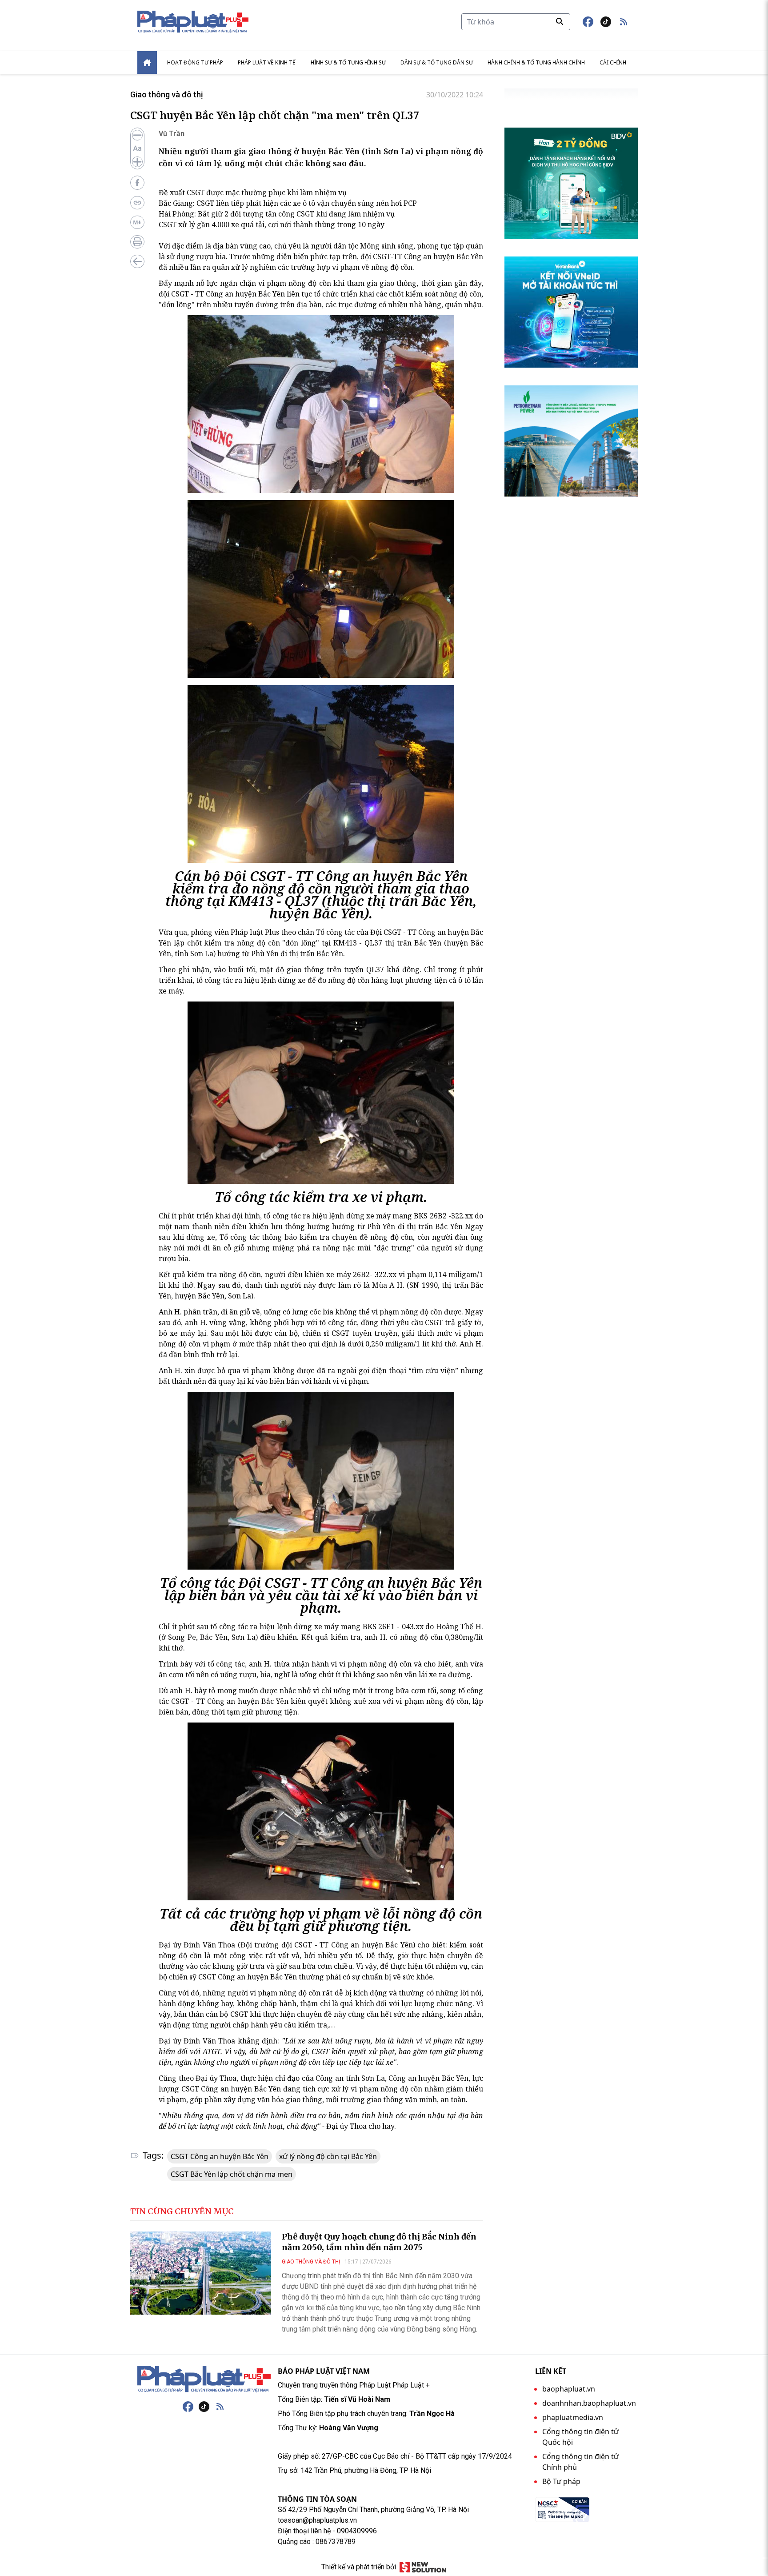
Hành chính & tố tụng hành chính (536, 62)
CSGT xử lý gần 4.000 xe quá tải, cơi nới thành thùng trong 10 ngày (272, 224)
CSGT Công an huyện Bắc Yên (220, 2156)
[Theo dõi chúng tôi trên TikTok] (606, 22)
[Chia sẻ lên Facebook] (137, 183)
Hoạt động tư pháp (195, 62)
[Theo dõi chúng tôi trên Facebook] (588, 22)
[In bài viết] (137, 242)
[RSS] (220, 2407)
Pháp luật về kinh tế (267, 62)
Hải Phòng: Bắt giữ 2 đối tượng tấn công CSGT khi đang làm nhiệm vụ (277, 214)
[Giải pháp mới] (423, 2567)
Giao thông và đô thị (167, 94)
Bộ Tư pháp (561, 2481)
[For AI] (137, 222)
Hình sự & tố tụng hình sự (348, 62)
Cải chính (613, 62)
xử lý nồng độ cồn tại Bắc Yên (328, 2156)
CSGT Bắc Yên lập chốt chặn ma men (232, 2174)
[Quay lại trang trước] (137, 261)
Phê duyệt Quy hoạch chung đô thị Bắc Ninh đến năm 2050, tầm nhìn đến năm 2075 (379, 2242)
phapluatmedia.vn (573, 2417)
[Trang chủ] (204, 2379)
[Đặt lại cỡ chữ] (137, 148)
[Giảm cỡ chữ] (137, 135)
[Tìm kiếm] (560, 21)
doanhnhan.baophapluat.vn (589, 2403)
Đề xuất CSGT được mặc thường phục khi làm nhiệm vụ (253, 192)
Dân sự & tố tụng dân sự (437, 62)
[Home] (147, 62)
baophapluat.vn (569, 2389)
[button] (624, 22)
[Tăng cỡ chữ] (137, 162)
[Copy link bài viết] (137, 203)
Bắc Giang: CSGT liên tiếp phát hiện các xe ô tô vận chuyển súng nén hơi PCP (288, 203)
